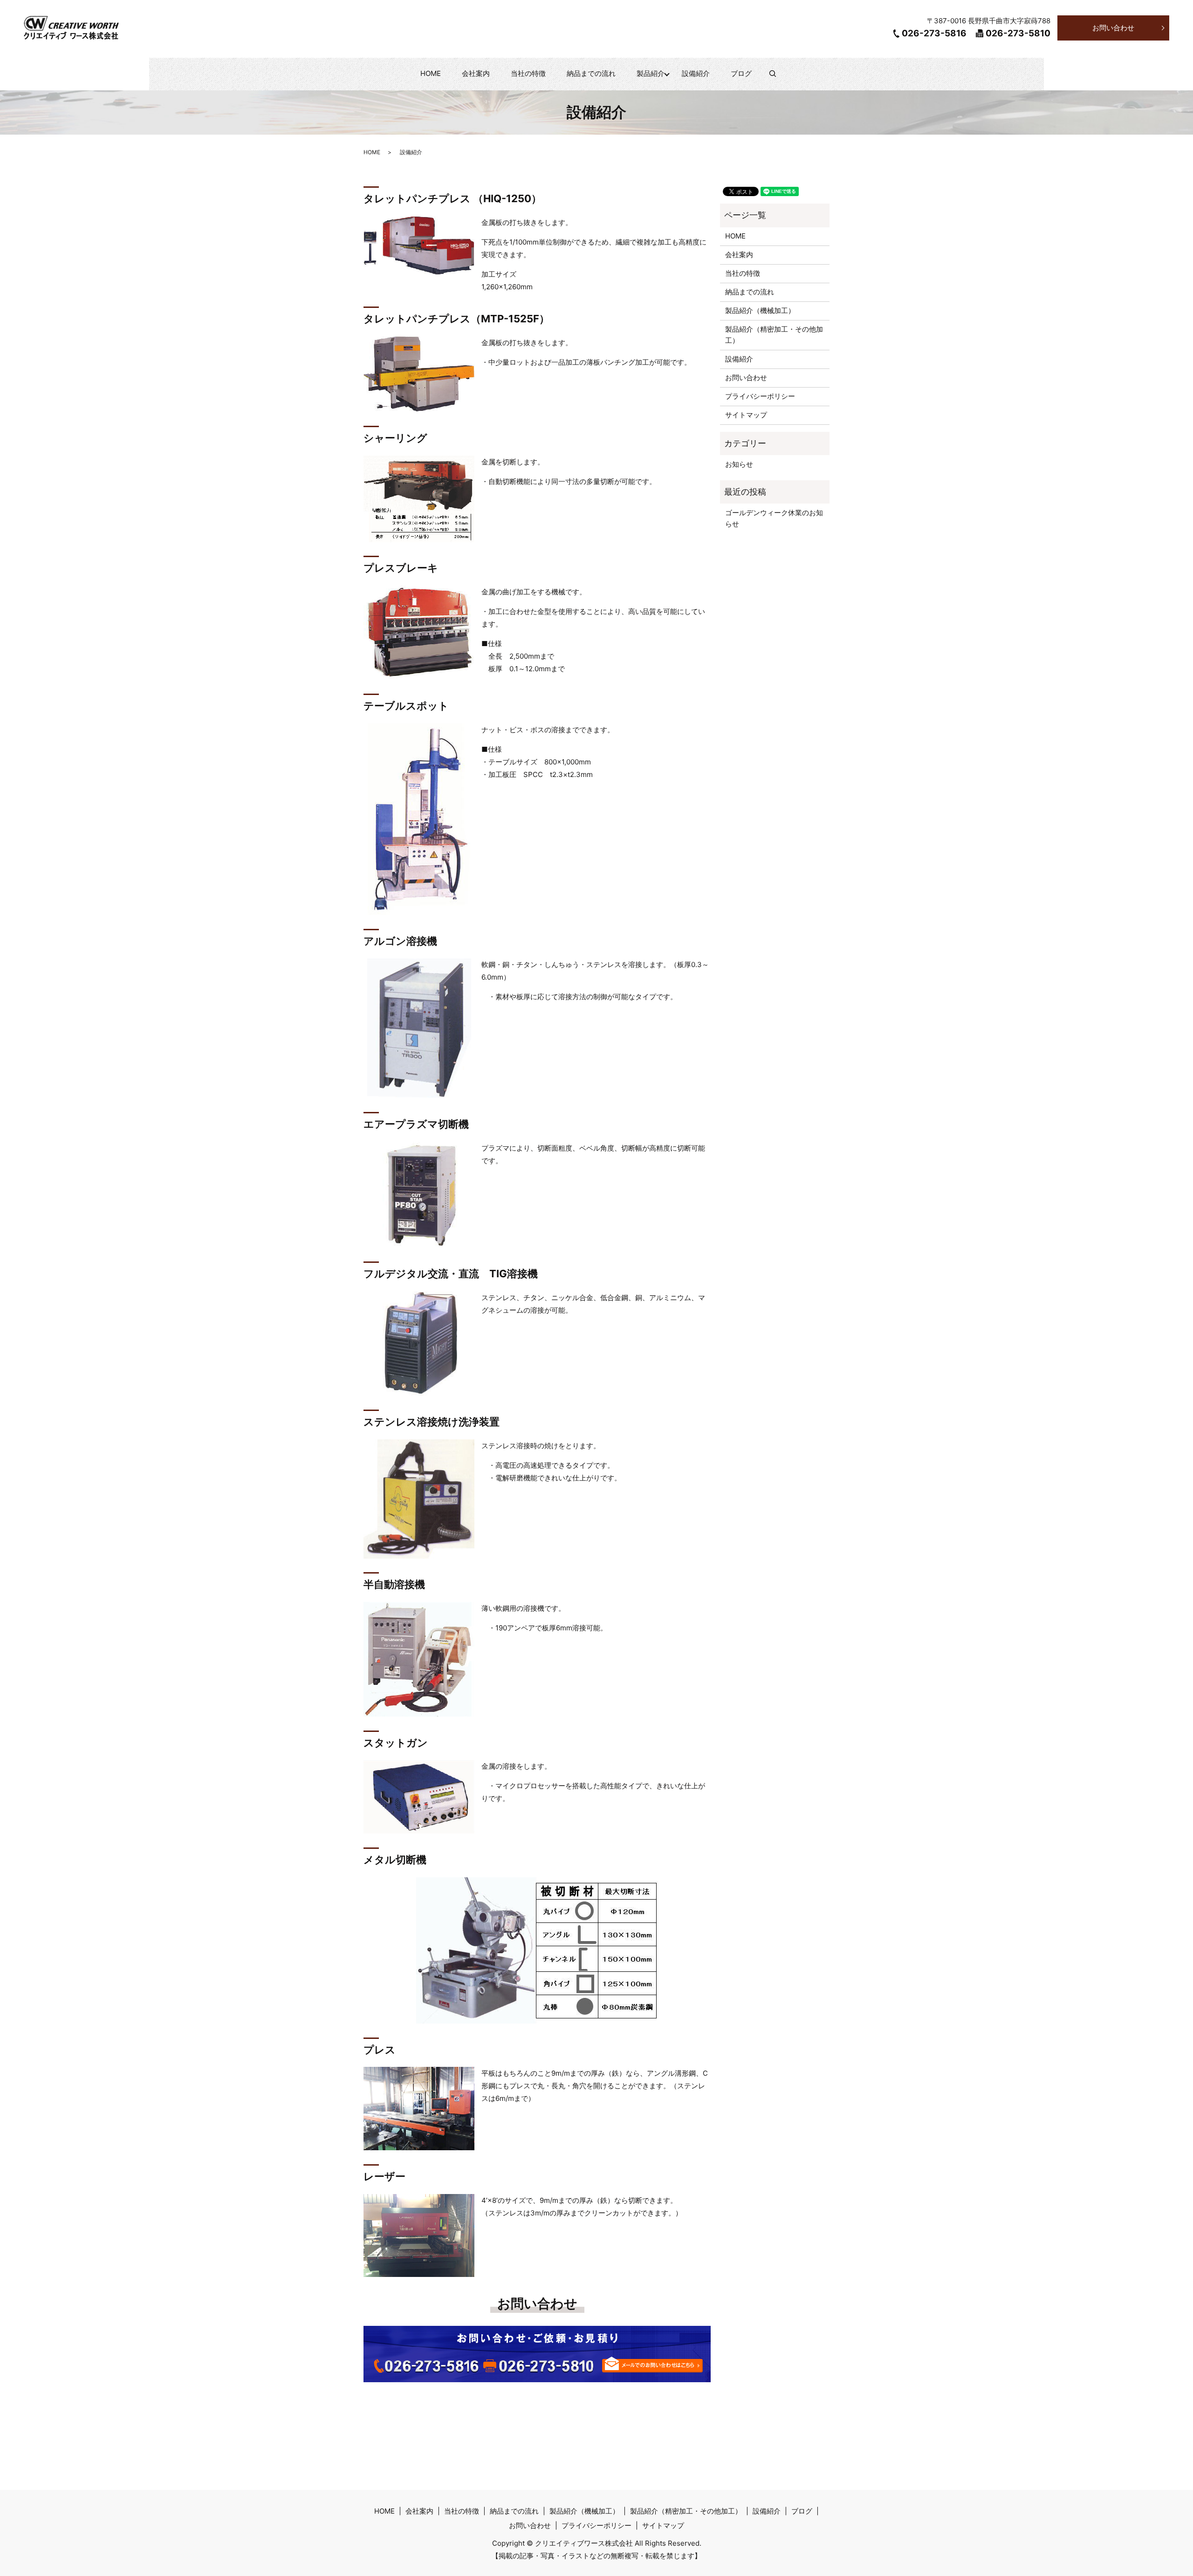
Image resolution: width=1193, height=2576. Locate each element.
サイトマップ (746, 415)
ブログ (741, 73)
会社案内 (476, 73)
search (778, 78)
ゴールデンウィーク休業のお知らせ (774, 518)
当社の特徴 (528, 73)
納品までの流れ (591, 73)
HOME (431, 73)
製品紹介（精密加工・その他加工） (774, 335)
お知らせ (739, 464)
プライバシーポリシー (760, 396)
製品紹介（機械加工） (760, 310)
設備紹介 (696, 73)
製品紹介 (651, 73)
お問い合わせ (1113, 28)
